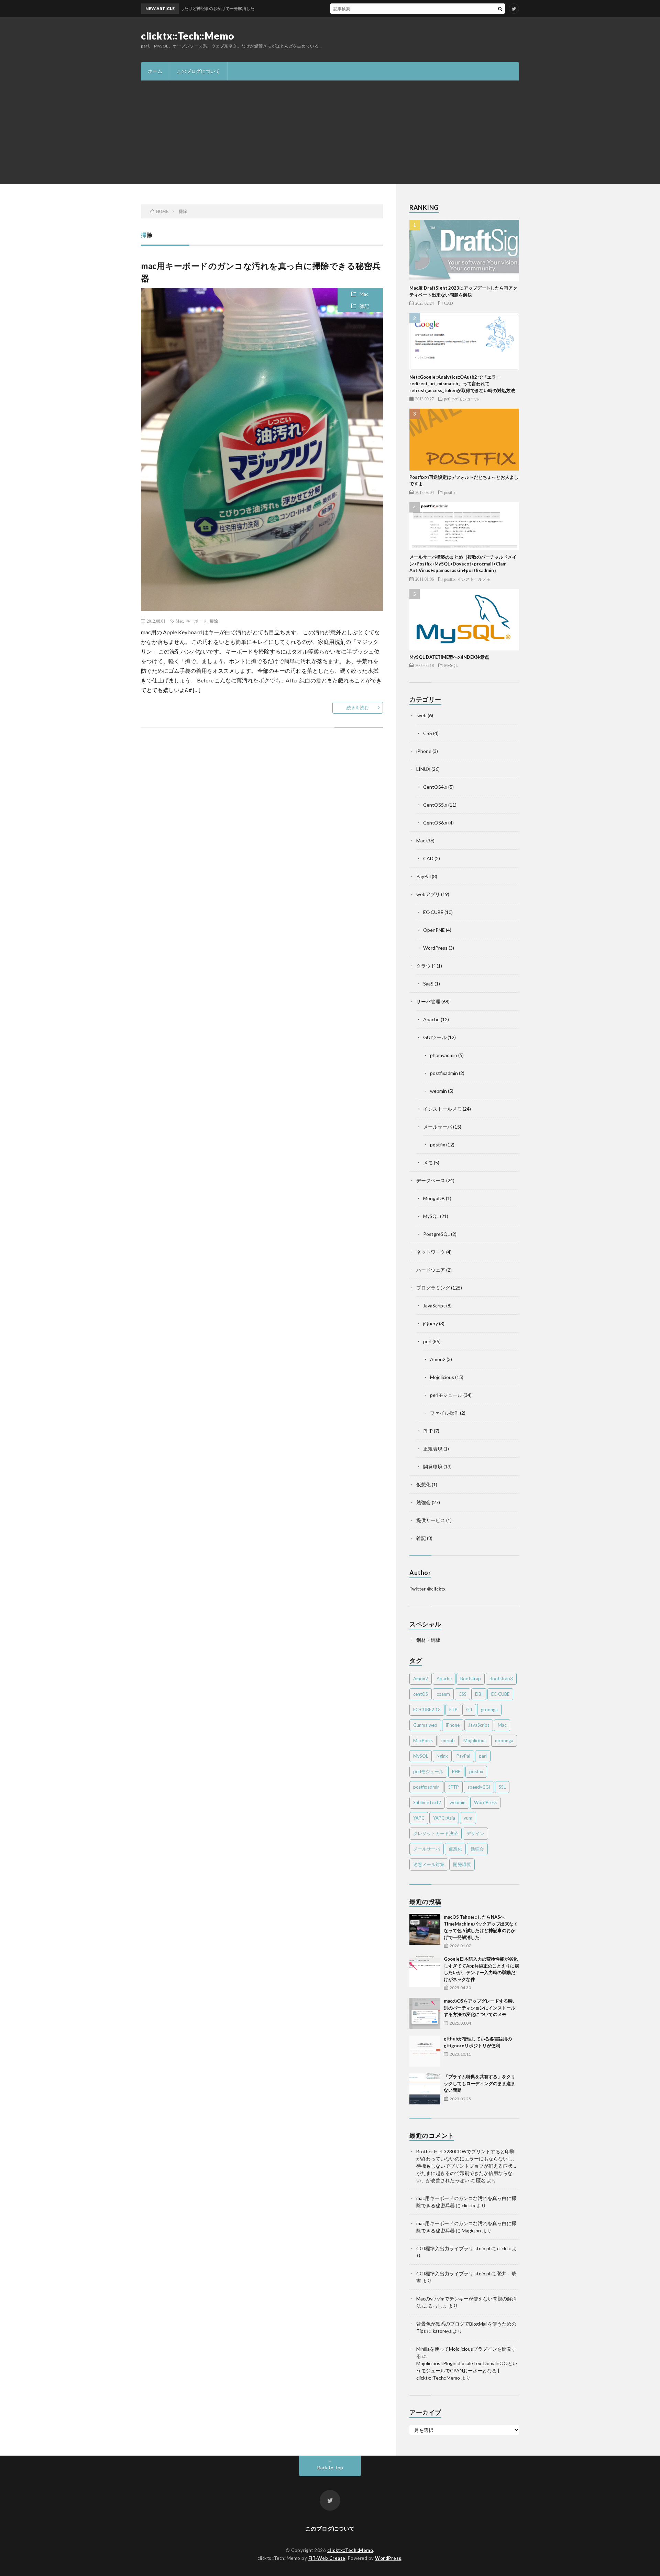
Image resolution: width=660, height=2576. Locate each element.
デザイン (475, 1833)
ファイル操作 (444, 1413)
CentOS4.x (435, 787)
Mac (364, 294)
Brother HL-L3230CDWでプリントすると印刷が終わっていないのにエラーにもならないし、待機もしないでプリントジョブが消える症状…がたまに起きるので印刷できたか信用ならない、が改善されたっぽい (467, 2166)
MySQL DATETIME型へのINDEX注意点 (449, 657)
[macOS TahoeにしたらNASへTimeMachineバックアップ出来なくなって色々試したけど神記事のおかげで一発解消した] (425, 1929)
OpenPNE (434, 930)
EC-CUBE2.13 (427, 1710)
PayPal (423, 876)
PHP (428, 1431)
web (421, 715)
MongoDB (434, 1198)
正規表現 (433, 1449)
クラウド (426, 966)
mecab (448, 1740)
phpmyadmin (444, 1055)
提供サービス (431, 1520)
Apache (431, 1019)
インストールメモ (474, 579)
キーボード (196, 621)
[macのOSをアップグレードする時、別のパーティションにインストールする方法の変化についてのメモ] (425, 2013)
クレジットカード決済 (436, 1833)
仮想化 (423, 1484)
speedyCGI (479, 1787)
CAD (449, 303)
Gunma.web (425, 1725)
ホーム (155, 71)
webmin (438, 1091)
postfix (450, 492)
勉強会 (423, 1502)
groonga (489, 1710)
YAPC (419, 1818)
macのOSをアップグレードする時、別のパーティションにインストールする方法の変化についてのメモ (480, 2008)
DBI (479, 1694)
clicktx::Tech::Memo (188, 36)
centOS (421, 1694)
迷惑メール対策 (429, 1864)
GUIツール (435, 1037)
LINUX (423, 769)
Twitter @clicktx (427, 1589)
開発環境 (433, 1467)
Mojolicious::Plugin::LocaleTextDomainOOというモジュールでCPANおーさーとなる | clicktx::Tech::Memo (467, 2370)
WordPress (435, 948)
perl (447, 399)
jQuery (431, 1323)
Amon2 (438, 1359)
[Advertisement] (330, 132)
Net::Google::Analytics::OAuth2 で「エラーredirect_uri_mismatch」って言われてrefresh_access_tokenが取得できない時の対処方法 (462, 384)
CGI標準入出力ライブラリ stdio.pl (453, 2248)
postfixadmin (444, 1073)
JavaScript (434, 1306)
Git (469, 1710)
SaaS (428, 984)
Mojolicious (442, 1377)
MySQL (451, 665)
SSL (502, 1787)
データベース (431, 1180)
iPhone (424, 751)
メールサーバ (438, 1127)
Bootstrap (471, 1679)
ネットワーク (431, 1252)
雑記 (364, 306)
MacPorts (423, 1740)
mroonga (504, 1740)
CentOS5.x (435, 805)
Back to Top (330, 2467)
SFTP (454, 1787)
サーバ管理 (428, 1001)
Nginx (442, 1756)
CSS (428, 733)
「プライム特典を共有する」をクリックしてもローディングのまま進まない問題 (480, 2083)
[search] (500, 9)
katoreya (442, 2331)
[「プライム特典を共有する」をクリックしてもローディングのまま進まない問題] (425, 2089)
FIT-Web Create (327, 2558)
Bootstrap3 (501, 1679)
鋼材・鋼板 (428, 1640)
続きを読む (358, 708)
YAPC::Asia (444, 1818)
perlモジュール (466, 399)
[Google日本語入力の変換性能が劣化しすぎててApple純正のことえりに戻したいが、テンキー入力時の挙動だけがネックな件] (425, 1971)
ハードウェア (431, 1270)
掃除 (214, 621)
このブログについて (198, 71)
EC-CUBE (433, 912)
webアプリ (428, 894)
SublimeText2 (427, 1802)
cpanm (443, 1694)
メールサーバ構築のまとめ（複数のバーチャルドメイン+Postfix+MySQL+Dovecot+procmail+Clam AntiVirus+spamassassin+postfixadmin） (463, 564)
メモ (428, 1162)
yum (468, 1818)
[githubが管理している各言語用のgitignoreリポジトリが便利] (425, 2051)
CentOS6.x (435, 823)
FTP (453, 1710)
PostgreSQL (437, 1234)
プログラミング (433, 1288)
